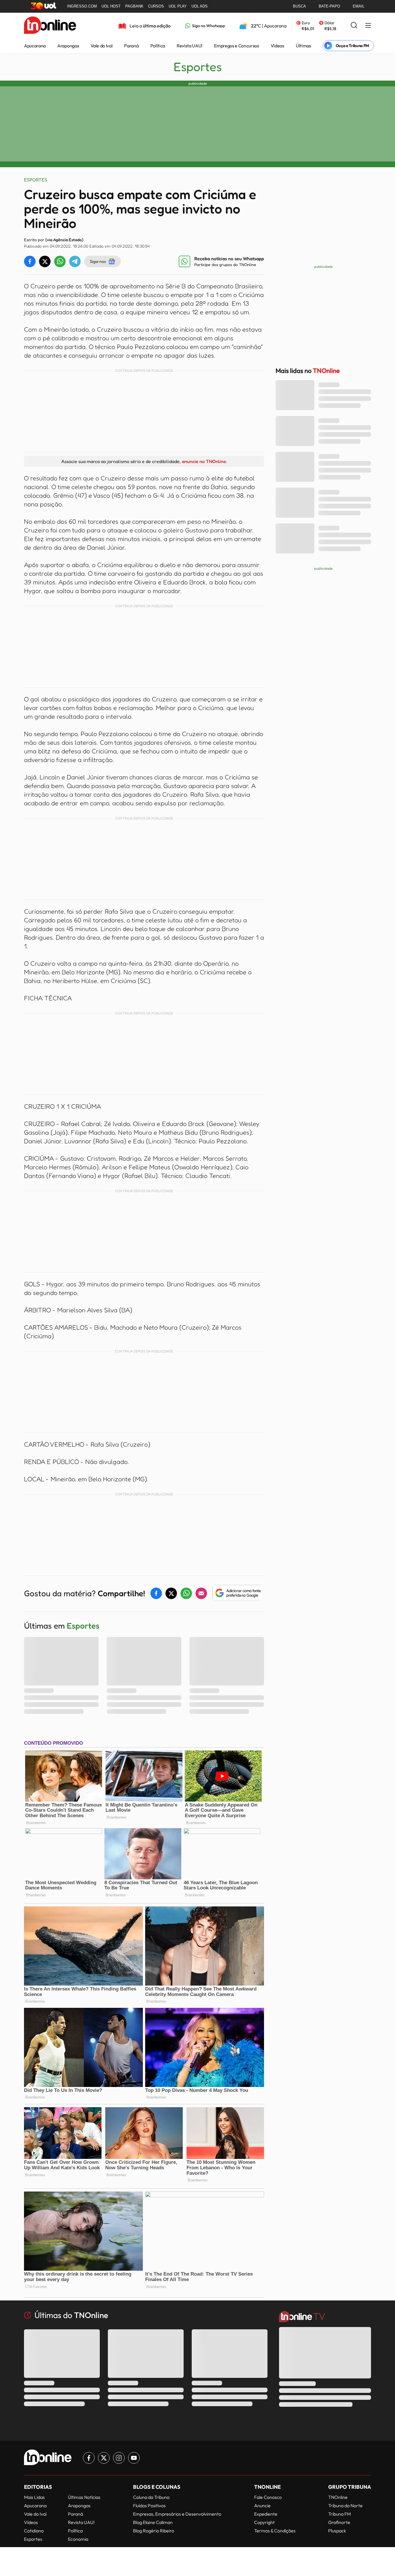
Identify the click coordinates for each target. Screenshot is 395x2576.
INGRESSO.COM (82, 6)
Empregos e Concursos (237, 46)
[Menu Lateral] (368, 26)
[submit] (354, 26)
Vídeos (277, 46)
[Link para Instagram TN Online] (119, 2458)
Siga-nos (98, 261)
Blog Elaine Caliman (153, 2522)
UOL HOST (111, 6)
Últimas (303, 46)
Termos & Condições (275, 2531)
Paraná (131, 46)
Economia (78, 2539)
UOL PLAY (178, 6)
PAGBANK (134, 6)
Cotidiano (34, 2531)
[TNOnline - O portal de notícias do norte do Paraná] (50, 26)
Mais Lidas (34, 2497)
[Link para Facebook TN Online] (89, 2458)
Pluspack (337, 2531)
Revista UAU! (190, 46)
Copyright (264, 2522)
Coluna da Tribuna (151, 2497)
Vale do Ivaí (101, 46)
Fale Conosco (268, 2497)
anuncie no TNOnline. (204, 461)
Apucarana (35, 46)
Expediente (266, 2514)
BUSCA (299, 6)
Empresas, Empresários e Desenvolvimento (177, 2514)
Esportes (198, 67)
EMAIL (359, 6)
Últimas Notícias (84, 2497)
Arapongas (68, 46)
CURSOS (156, 6)
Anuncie (262, 2506)
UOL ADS (200, 6)
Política (158, 46)
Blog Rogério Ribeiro (154, 2531)
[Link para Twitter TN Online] (104, 2458)
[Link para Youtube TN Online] (134, 2458)
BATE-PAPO (329, 6)
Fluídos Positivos (149, 2506)
